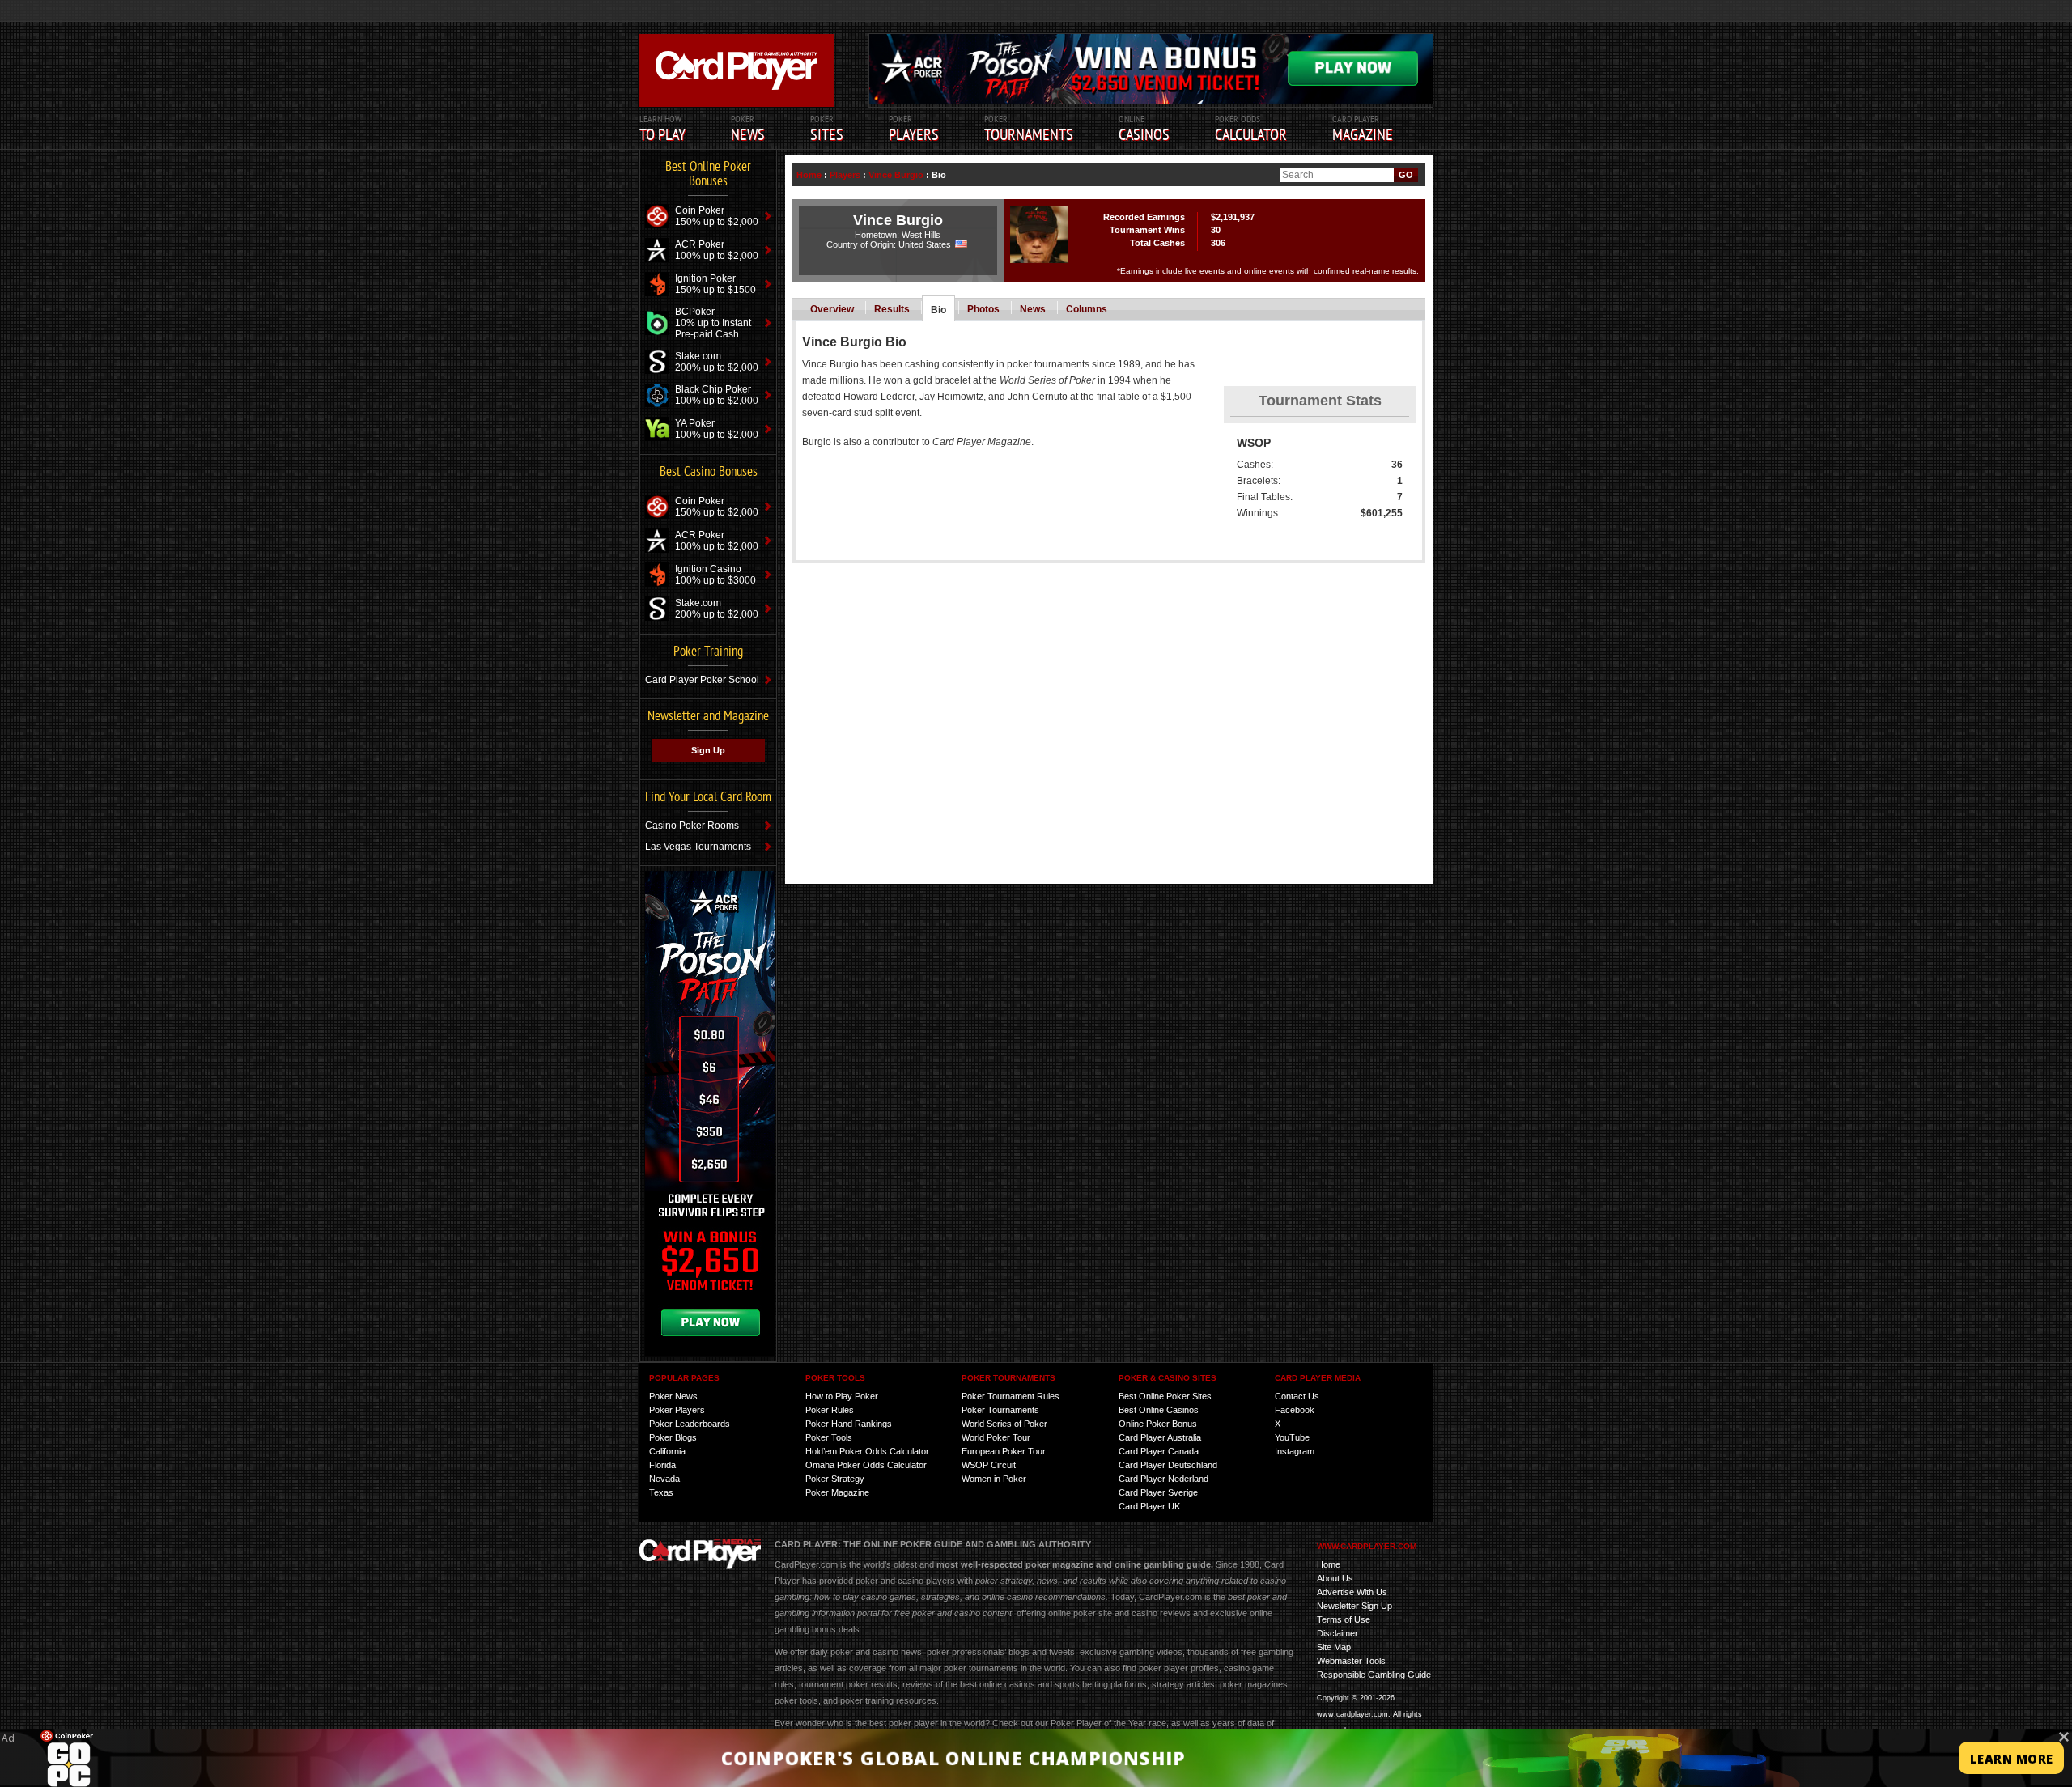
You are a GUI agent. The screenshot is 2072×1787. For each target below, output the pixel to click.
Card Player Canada (1159, 1451)
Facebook (1295, 1410)
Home (809, 175)
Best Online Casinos (1159, 1410)
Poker (914, 129)
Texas (661, 1492)
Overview (832, 309)
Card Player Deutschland (1168, 1465)
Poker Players (677, 1410)
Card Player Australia (1160, 1437)
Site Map (1334, 1647)
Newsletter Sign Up (1354, 1606)
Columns (1087, 309)
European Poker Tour (1004, 1451)
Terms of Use (1344, 1619)
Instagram (1295, 1451)
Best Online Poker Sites (1165, 1396)
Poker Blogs (673, 1437)
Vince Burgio (896, 175)
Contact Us (1297, 1396)
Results (892, 309)
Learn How (662, 129)
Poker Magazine (837, 1492)
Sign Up (708, 750)
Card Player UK (1149, 1506)
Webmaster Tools (1351, 1661)
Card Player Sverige (1158, 1492)
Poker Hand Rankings (849, 1424)
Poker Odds (1251, 129)
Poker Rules (830, 1410)
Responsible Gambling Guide (1374, 1675)
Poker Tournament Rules (1011, 1396)
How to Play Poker (842, 1396)
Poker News (673, 1396)
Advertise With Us (1352, 1592)
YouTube (1292, 1437)
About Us (1335, 1578)
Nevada (664, 1479)
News (1033, 309)
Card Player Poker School (702, 680)
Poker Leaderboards (690, 1424)
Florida (662, 1465)
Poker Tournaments (1000, 1410)
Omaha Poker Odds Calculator (866, 1465)
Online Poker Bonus (1158, 1424)
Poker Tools (829, 1437)
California (667, 1451)
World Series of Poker (1004, 1424)
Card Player (1363, 129)
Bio (938, 310)
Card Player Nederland (1163, 1479)
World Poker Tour (996, 1437)
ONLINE (1144, 129)
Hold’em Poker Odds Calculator (867, 1451)
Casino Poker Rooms (692, 826)
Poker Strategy (835, 1479)
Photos (983, 309)
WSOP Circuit (989, 1465)
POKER (748, 129)
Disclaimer (1337, 1633)
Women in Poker (994, 1479)
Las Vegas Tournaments (698, 847)
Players (845, 175)
